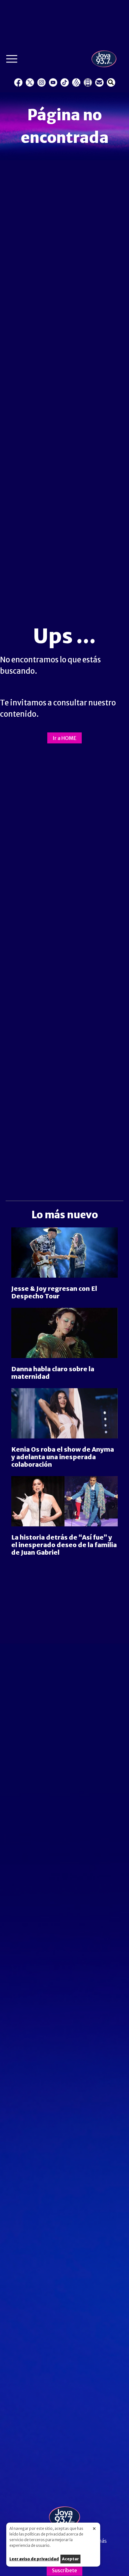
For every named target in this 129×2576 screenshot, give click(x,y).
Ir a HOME (64, 738)
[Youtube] (53, 82)
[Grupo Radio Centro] (76, 82)
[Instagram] (41, 82)
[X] (30, 82)
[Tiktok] (65, 82)
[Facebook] (18, 82)
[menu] (12, 60)
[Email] (99, 82)
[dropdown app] (88, 82)
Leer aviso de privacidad (34, 2559)
